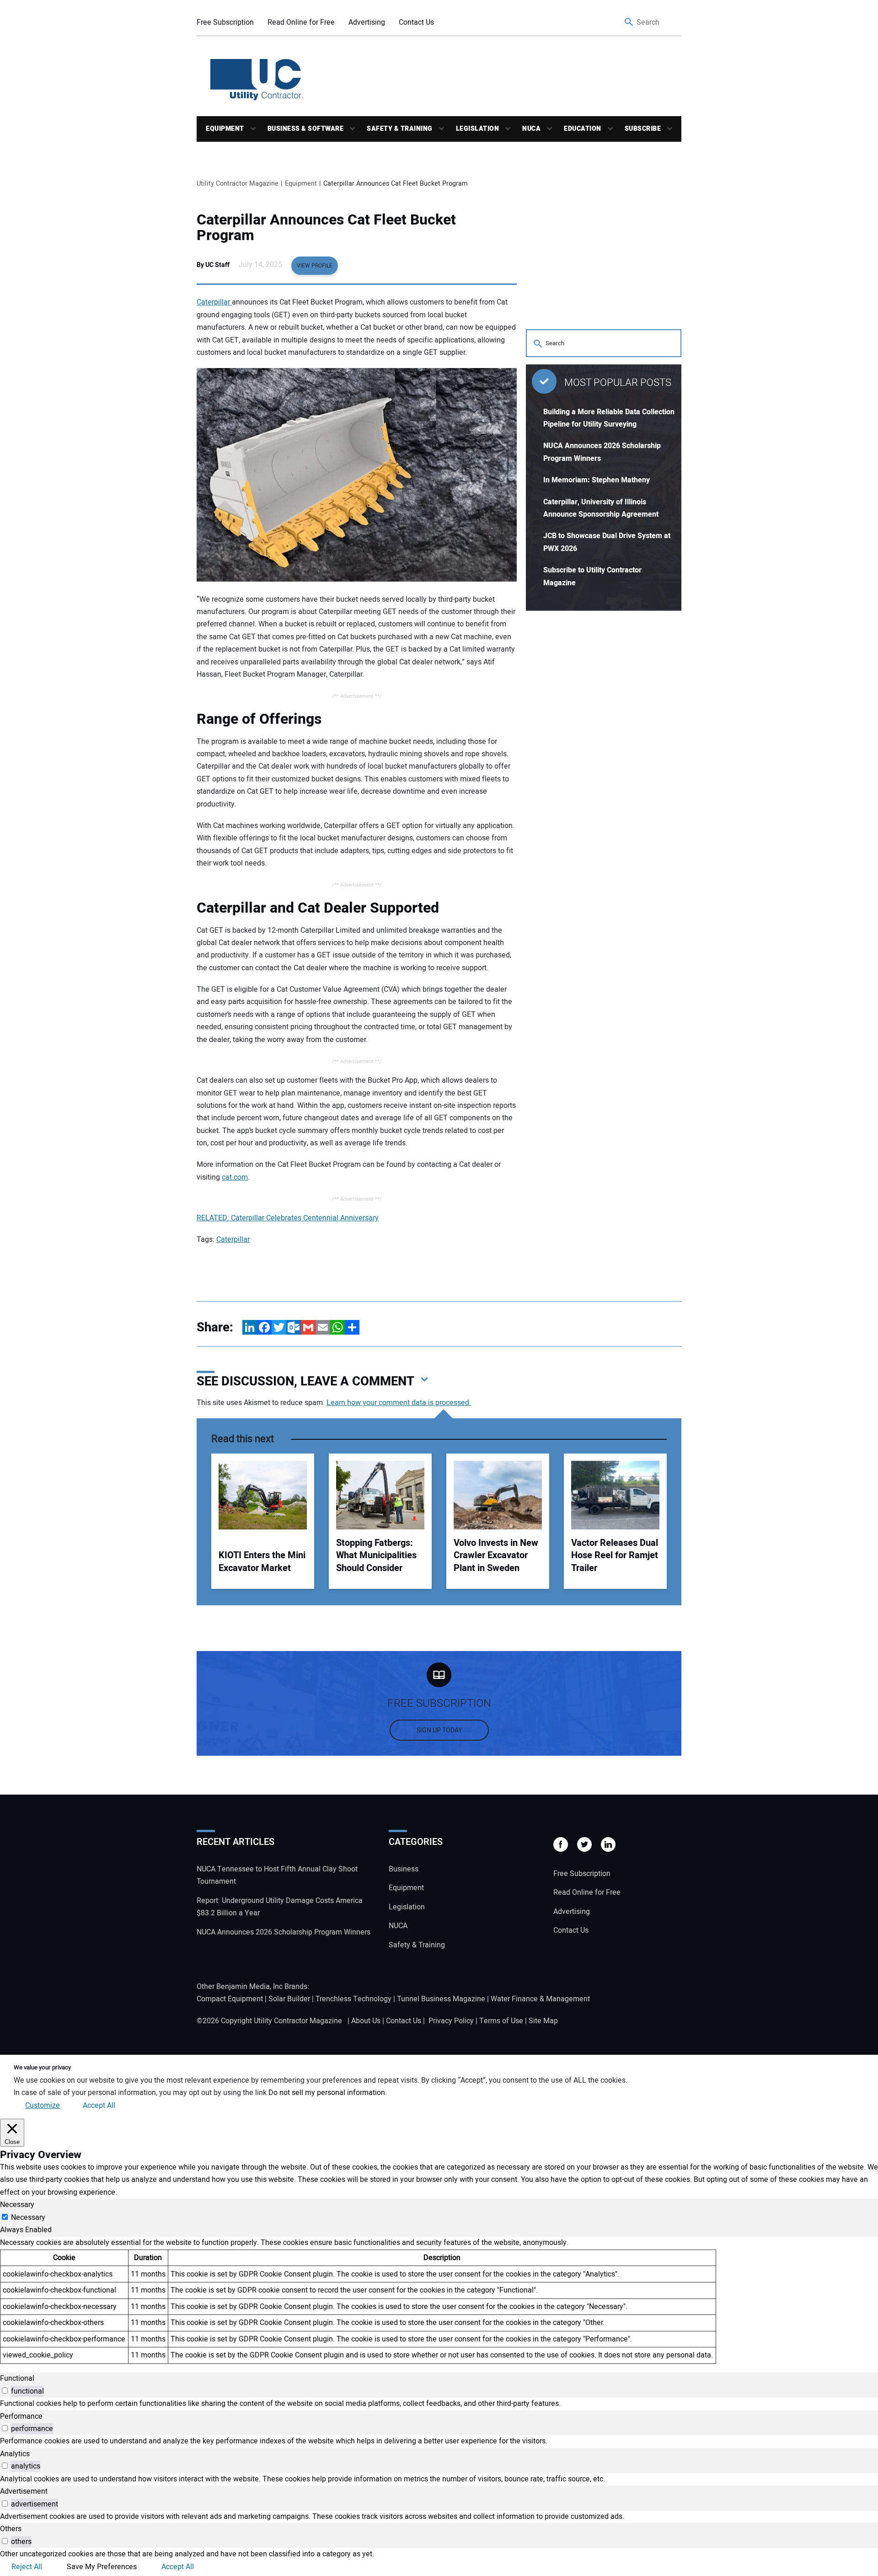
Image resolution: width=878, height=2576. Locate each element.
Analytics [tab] (15, 2454)
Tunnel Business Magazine (441, 1999)
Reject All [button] (27, 2567)
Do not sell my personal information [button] (327, 2093)
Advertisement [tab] (24, 2491)
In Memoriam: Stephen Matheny (597, 480)
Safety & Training (400, 129)
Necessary (28, 2218)
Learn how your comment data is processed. (399, 1403)
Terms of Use (501, 2021)
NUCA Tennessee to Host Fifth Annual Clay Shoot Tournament (277, 1875)
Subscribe (643, 129)
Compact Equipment (230, 1999)
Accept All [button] (99, 2106)
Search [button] (629, 23)
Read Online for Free (301, 22)
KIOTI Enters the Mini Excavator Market (262, 1562)
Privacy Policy (451, 2021)
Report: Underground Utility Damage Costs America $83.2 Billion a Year (280, 1907)
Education (583, 129)
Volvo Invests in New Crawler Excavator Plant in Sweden (496, 1555)
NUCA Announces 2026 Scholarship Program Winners (284, 1932)
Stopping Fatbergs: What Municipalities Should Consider (376, 1555)
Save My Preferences (102, 2567)
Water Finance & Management (540, 1999)
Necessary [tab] (17, 2205)
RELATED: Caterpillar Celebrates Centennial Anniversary (288, 1218)
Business (404, 1869)
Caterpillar (214, 302)
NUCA (531, 129)
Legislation (478, 129)
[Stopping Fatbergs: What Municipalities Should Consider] (380, 1495)
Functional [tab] (17, 2378)
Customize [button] (43, 2106)
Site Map (543, 2021)
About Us (366, 2021)
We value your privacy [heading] (42, 2068)
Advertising (367, 22)
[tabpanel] (439, 2300)
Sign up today (439, 1730)
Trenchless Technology (353, 1999)
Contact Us (416, 22)
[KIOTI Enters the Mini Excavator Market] (263, 1495)
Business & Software (306, 129)
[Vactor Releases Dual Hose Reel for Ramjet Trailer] (615, 1495)
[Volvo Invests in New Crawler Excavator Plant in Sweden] (498, 1495)
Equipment (225, 129)
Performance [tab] (21, 2416)
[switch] (5, 2391)
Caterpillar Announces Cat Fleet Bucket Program (326, 228)
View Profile (315, 266)
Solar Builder (289, 1999)
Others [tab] (11, 2529)
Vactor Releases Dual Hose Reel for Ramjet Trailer (615, 1555)
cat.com (235, 1177)
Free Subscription (225, 22)
